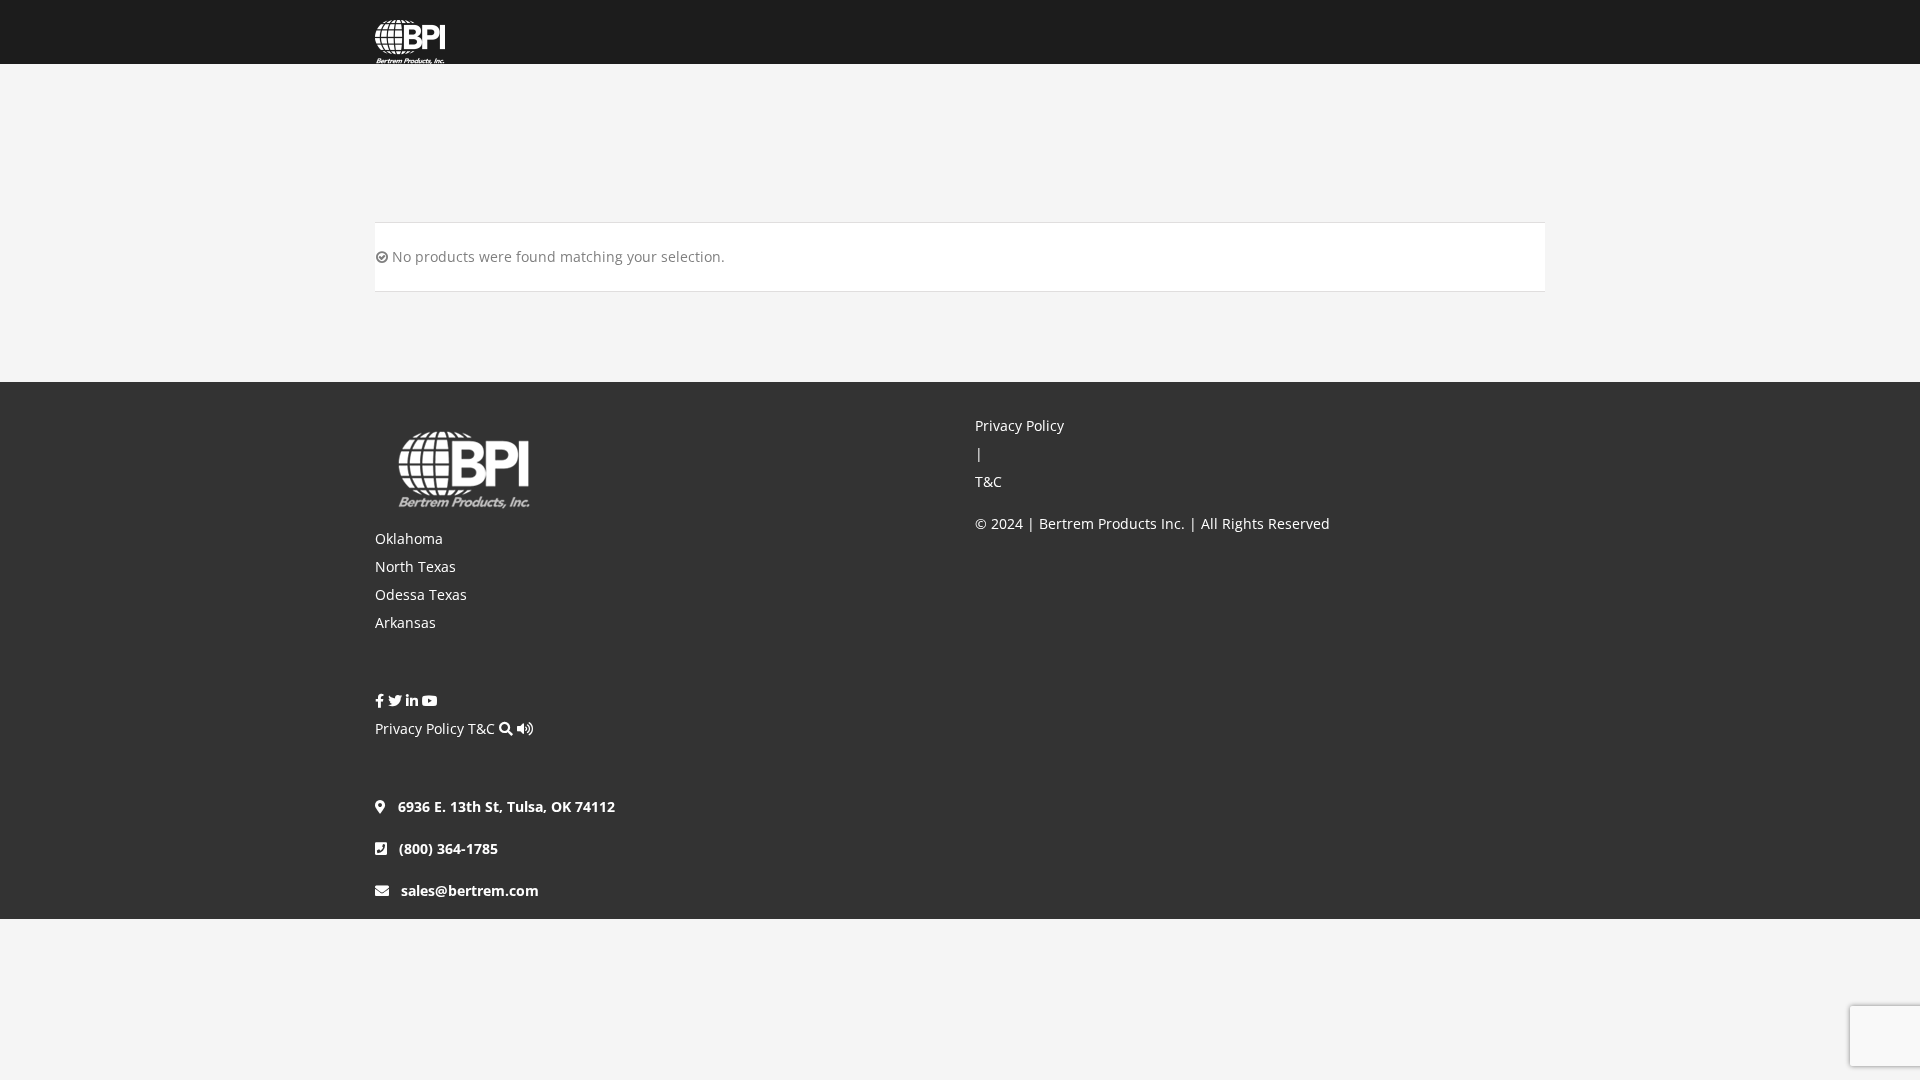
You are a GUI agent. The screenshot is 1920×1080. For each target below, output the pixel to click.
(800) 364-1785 (442, 848)
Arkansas (405, 622)
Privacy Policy (419, 728)
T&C (481, 728)
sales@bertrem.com (464, 890)
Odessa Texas (421, 594)
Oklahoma (409, 538)
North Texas (415, 566)
